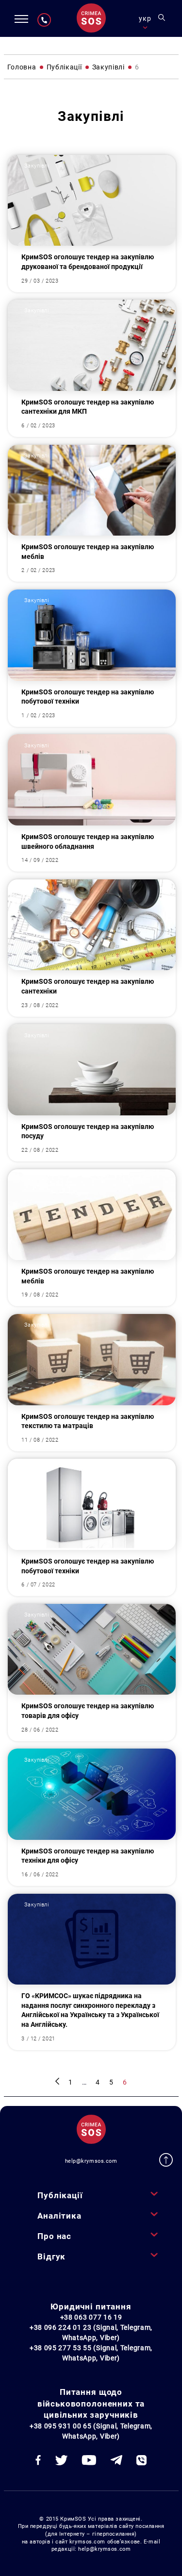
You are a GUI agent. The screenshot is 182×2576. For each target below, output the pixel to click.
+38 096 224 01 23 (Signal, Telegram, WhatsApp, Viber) (91, 2332)
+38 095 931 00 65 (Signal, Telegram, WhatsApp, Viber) (91, 2431)
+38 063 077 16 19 (91, 2317)
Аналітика (59, 2216)
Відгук (51, 2256)
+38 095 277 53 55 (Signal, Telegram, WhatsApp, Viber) (91, 2353)
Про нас (54, 2236)
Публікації (60, 2195)
